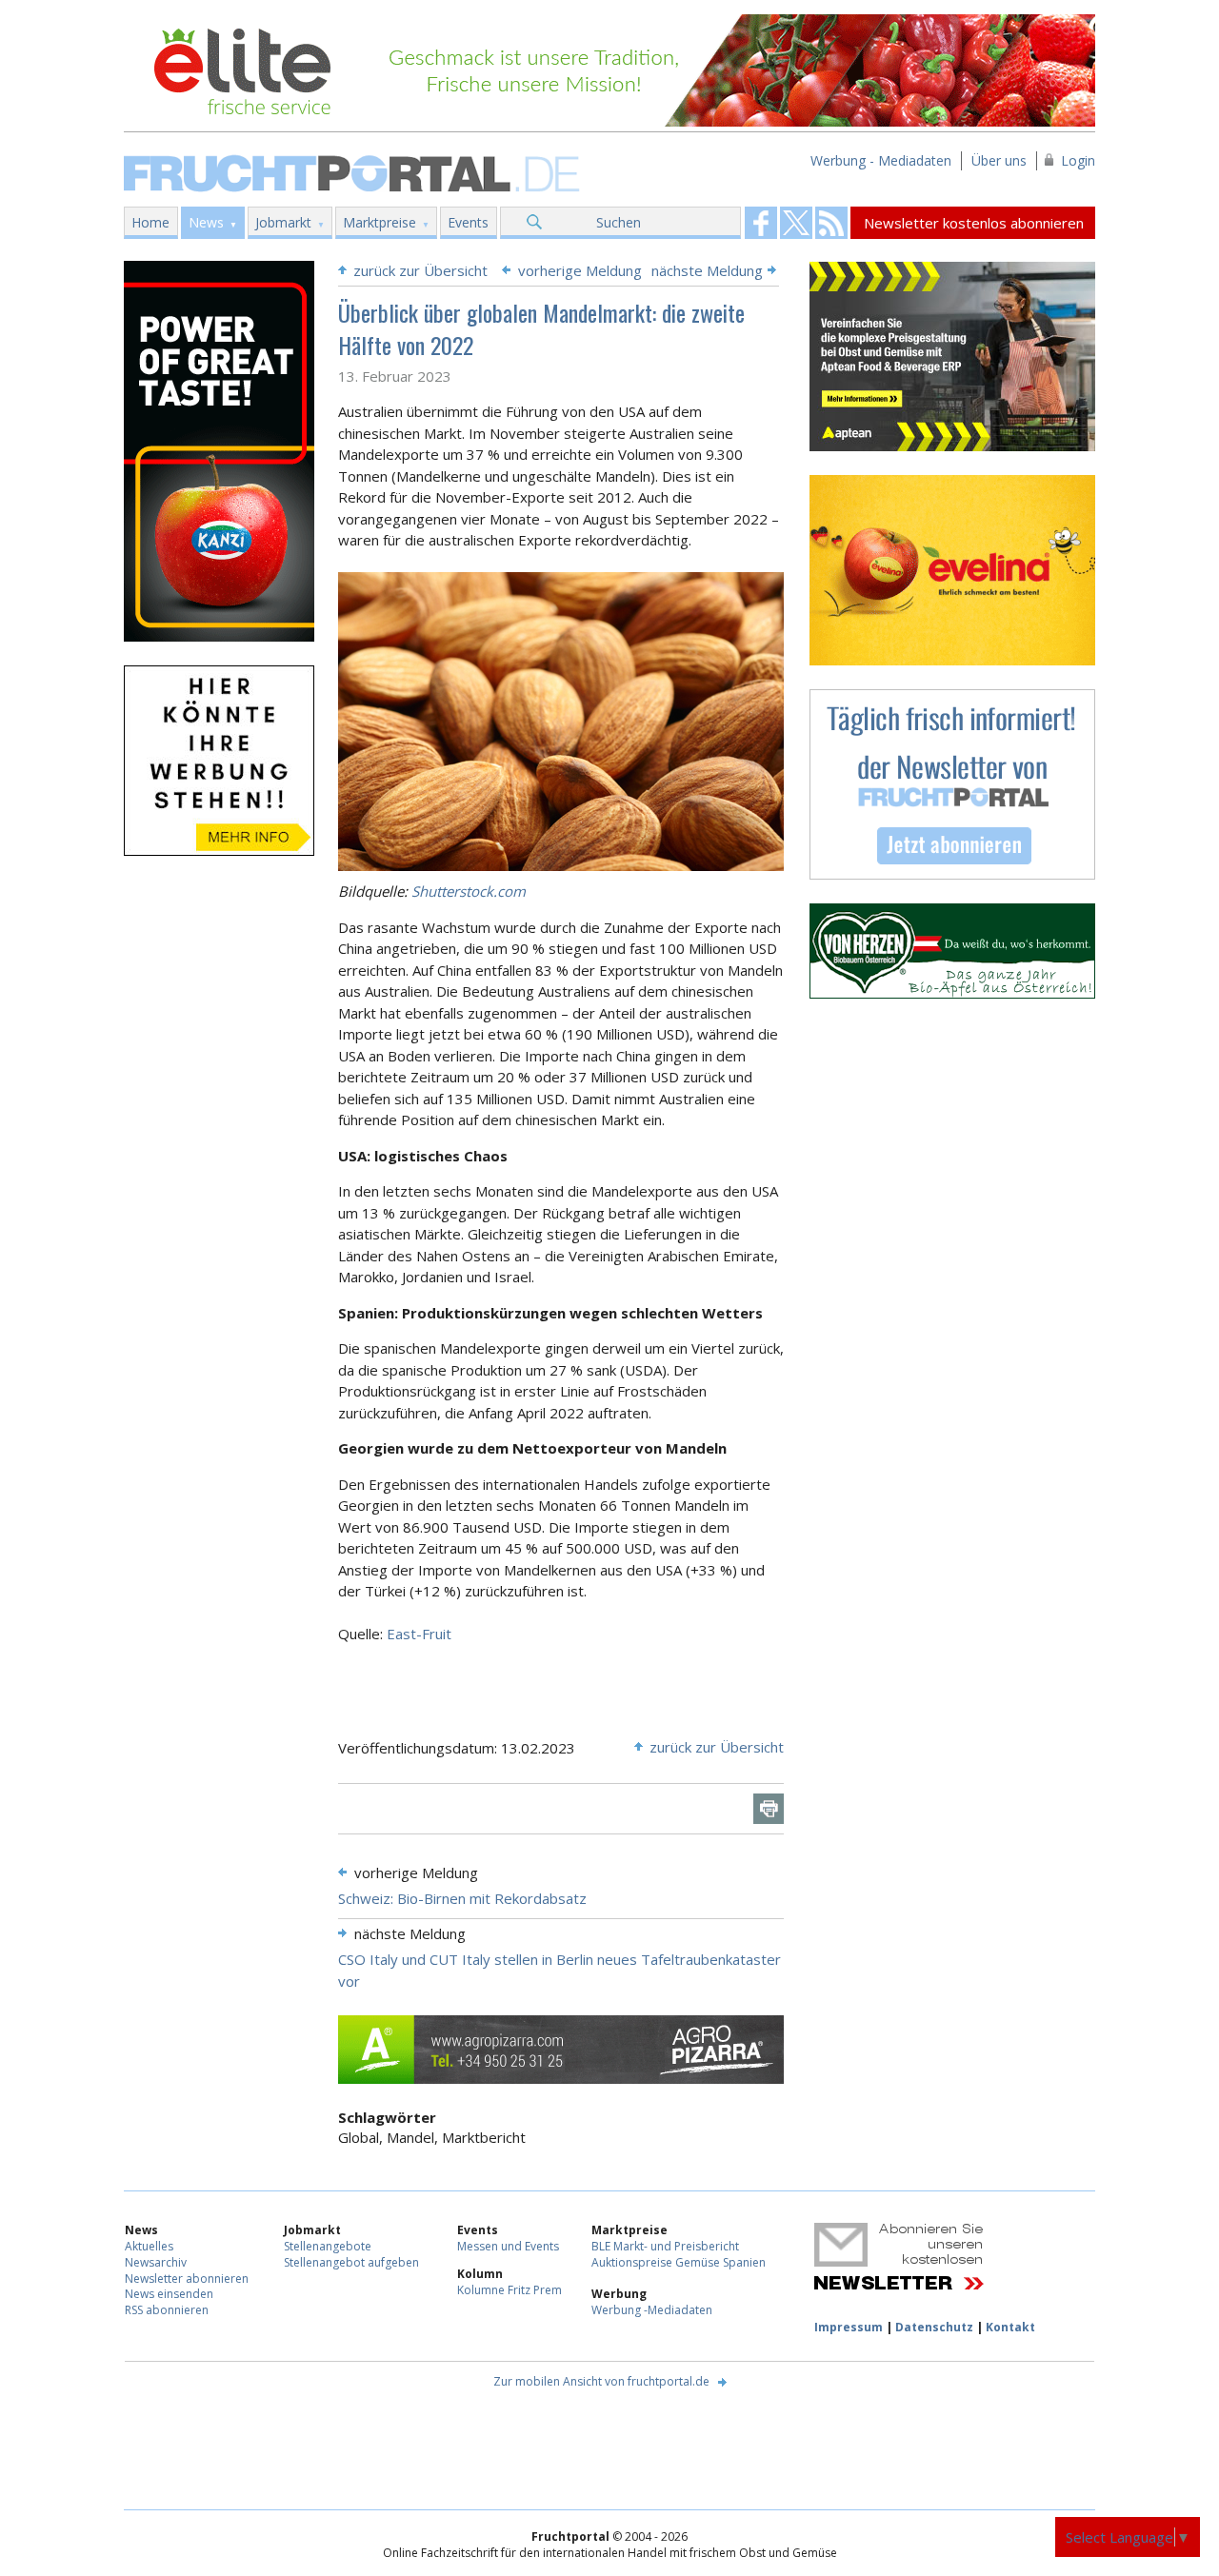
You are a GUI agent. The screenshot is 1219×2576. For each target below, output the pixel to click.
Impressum (849, 2327)
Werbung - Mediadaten (881, 160)
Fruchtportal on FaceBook (761, 223)
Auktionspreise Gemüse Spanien (679, 2262)
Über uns (999, 160)
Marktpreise (380, 222)
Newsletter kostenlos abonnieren (974, 223)
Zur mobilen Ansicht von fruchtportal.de (601, 2381)
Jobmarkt (283, 222)
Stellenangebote (328, 2246)
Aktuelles (149, 2246)
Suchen (619, 222)
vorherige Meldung (580, 270)
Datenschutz (934, 2327)
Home (150, 222)
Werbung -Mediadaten (652, 2310)
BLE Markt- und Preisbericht (665, 2246)
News (206, 222)
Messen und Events (508, 2246)
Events (468, 222)
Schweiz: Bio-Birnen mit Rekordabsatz (462, 1898)
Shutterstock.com (469, 891)
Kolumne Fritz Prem (510, 2290)
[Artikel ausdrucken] (769, 1809)
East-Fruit (419, 1634)
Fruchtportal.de (354, 172)
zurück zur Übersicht (420, 270)
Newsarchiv (156, 2262)
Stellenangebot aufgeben (351, 2262)
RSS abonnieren (167, 2310)
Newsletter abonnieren (187, 2279)
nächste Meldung (707, 270)
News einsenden (169, 2294)
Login (1078, 160)
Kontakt (1010, 2327)
